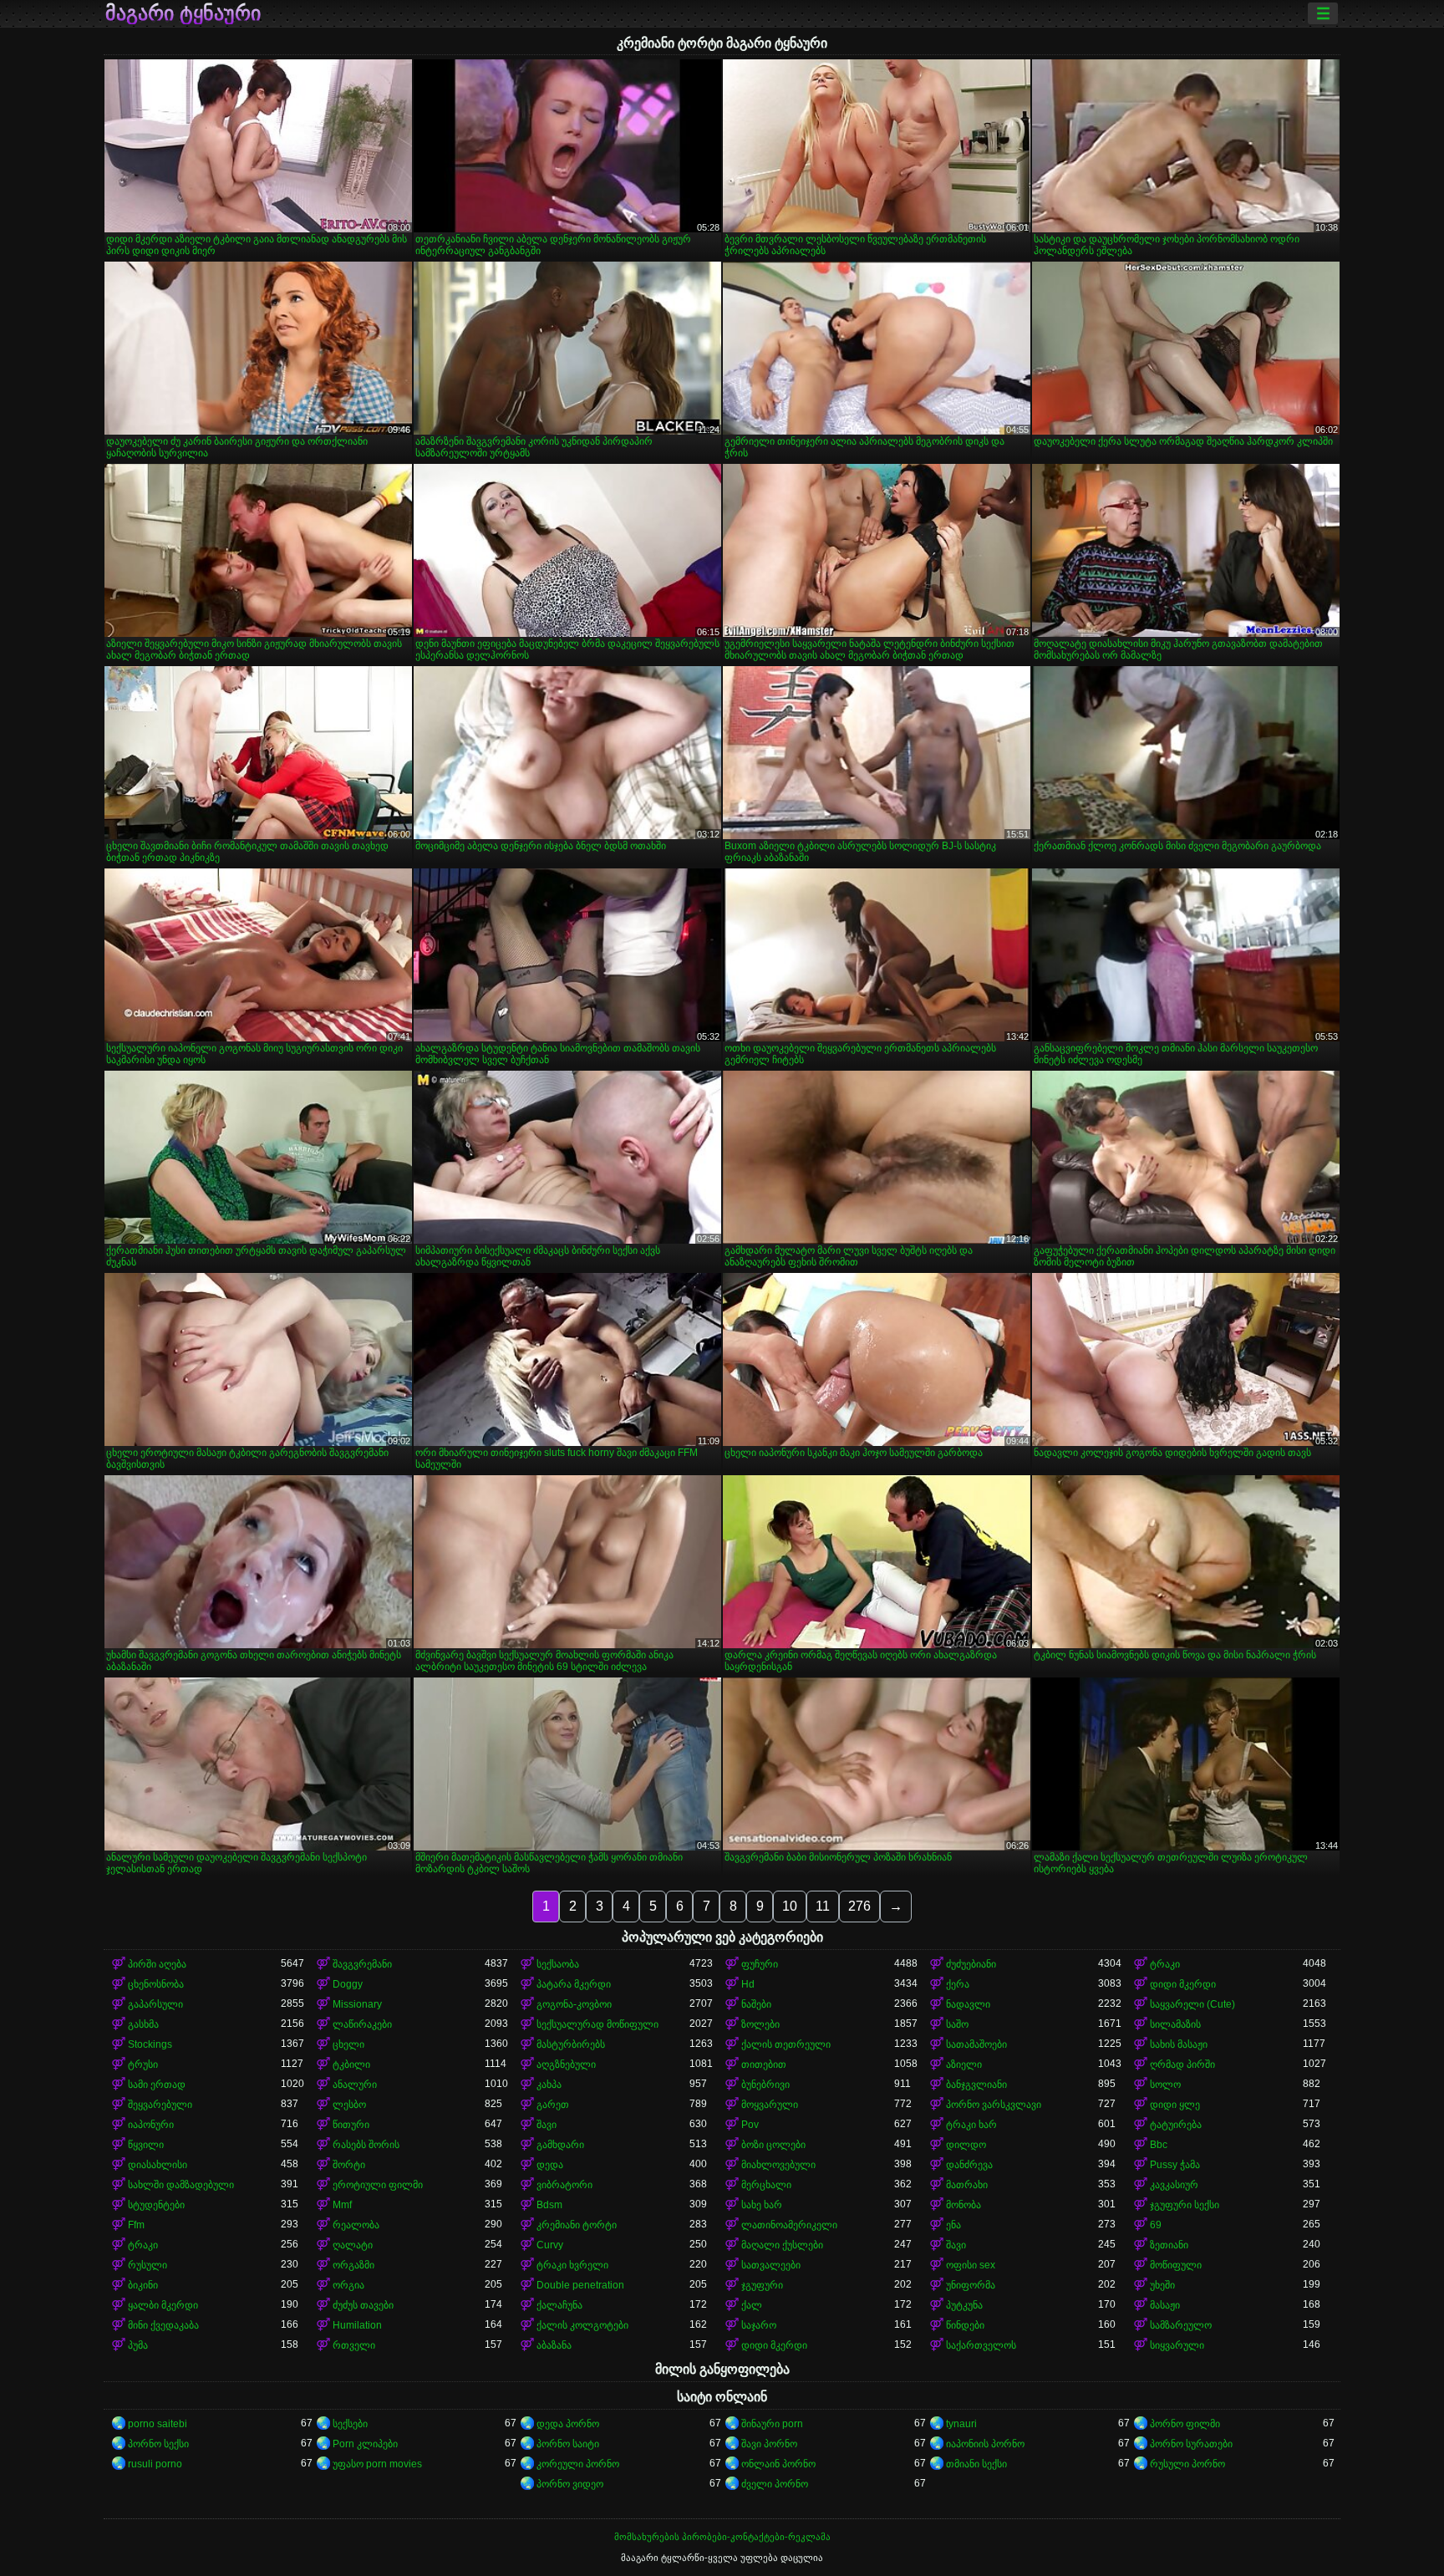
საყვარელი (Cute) (1192, 2004)
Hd (748, 1984)
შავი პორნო (769, 2444)
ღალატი (353, 2245)
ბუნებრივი (765, 2085)
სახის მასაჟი (1179, 2044)
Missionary (357, 2004)
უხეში (1162, 2285)
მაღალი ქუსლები (782, 2245)
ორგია (348, 2285)
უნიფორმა (971, 2285)
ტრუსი (143, 2064)
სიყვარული (1177, 2345)
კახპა (549, 2085)
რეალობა (356, 2225)
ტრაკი (1165, 1964)
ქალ (752, 2305)
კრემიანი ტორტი (577, 2225)
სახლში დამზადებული (181, 2185)
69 (1156, 2225)
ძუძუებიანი (971, 1964)
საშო (957, 2024)
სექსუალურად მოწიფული (597, 2024)
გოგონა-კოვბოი (574, 2004)
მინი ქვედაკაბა (163, 2325)
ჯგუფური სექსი (1185, 2205)
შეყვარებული (160, 2105)
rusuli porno (155, 2464)
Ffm (136, 2225)
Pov (750, 2125)
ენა (953, 2225)
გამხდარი (560, 2145)
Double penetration (580, 2285)
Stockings (150, 2044)
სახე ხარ (762, 2205)
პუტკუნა (964, 2305)
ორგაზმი (353, 2265)
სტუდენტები (156, 2205)
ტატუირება (1176, 2125)
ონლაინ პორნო (778, 2464)
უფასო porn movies (377, 2464)
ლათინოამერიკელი (789, 2225)
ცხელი (348, 2044)
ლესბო (349, 2105)
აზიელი (964, 2064)
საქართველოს (981, 2345)
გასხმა (143, 2024)
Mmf (342, 2205)
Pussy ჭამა (1175, 2165)
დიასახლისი (158, 2165)
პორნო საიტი (568, 2444)
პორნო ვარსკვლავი (994, 2105)
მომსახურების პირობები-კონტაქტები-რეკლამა (722, 2537)
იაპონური (151, 2125)
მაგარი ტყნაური (183, 13)
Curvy (550, 2245)
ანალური (355, 2085)
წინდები (965, 2325)
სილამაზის (1175, 2024)
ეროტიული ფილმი (378, 2185)
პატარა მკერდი (574, 1984)
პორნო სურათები (1191, 2444)
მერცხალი (766, 2185)
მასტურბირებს (571, 2044)
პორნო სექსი (158, 2444)
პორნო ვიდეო (570, 2484)
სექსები (350, 2424)
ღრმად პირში (1182, 2064)
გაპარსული (155, 2004)
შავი (547, 2125)
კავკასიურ (1174, 2185)
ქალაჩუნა (559, 2305)
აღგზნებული (566, 2064)
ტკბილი (351, 2064)
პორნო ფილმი (1185, 2424)
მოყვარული (770, 2105)
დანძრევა (969, 2165)
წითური (351, 2125)
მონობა (964, 2205)
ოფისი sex (971, 2265)
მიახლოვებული (778, 2165)
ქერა (958, 1984)
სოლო (1165, 2085)
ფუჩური (760, 1964)
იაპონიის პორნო (985, 2444)
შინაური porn (772, 2424)
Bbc (1159, 2145)
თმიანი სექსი (976, 2464)
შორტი (349, 2165)
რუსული (147, 2265)
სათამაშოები (976, 2044)
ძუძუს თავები (363, 2305)
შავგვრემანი (362, 1964)
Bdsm (549, 2205)
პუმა (138, 2345)
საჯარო (759, 2325)
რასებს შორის (366, 2145)
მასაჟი (1165, 2305)
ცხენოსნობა (156, 1984)
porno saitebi (158, 2424)
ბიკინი (143, 2285)
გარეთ (553, 2105)
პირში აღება (157, 1964)
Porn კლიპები (365, 2444)
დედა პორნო (568, 2424)
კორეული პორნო (578, 2464)
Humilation (357, 2325)
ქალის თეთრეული (786, 2044)
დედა (550, 2165)
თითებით (764, 2064)
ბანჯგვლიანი (976, 2085)
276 (859, 1906)
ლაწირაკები (362, 2024)
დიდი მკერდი (1183, 1984)
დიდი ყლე (1175, 2105)
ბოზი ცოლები (773, 2145)
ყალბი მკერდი (163, 2305)
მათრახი (967, 2185)
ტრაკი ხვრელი (572, 2265)
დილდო (966, 2145)
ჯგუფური (762, 2285)
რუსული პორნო (1187, 2464)
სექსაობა (558, 1964)
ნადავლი (968, 2004)
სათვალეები (771, 2265)
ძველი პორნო (775, 2484)
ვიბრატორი (564, 2185)
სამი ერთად (157, 2085)
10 (790, 1906)
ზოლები (760, 2024)
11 (823, 1906)
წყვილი (146, 2145)
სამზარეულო (1181, 2325)
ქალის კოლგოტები (582, 2325)
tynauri (961, 2424)
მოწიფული (1176, 2265)
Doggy (348, 1984)
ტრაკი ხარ (971, 2125)
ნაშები (756, 2004)
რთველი (354, 2345)
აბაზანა (554, 2345)
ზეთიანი (1169, 2245)
